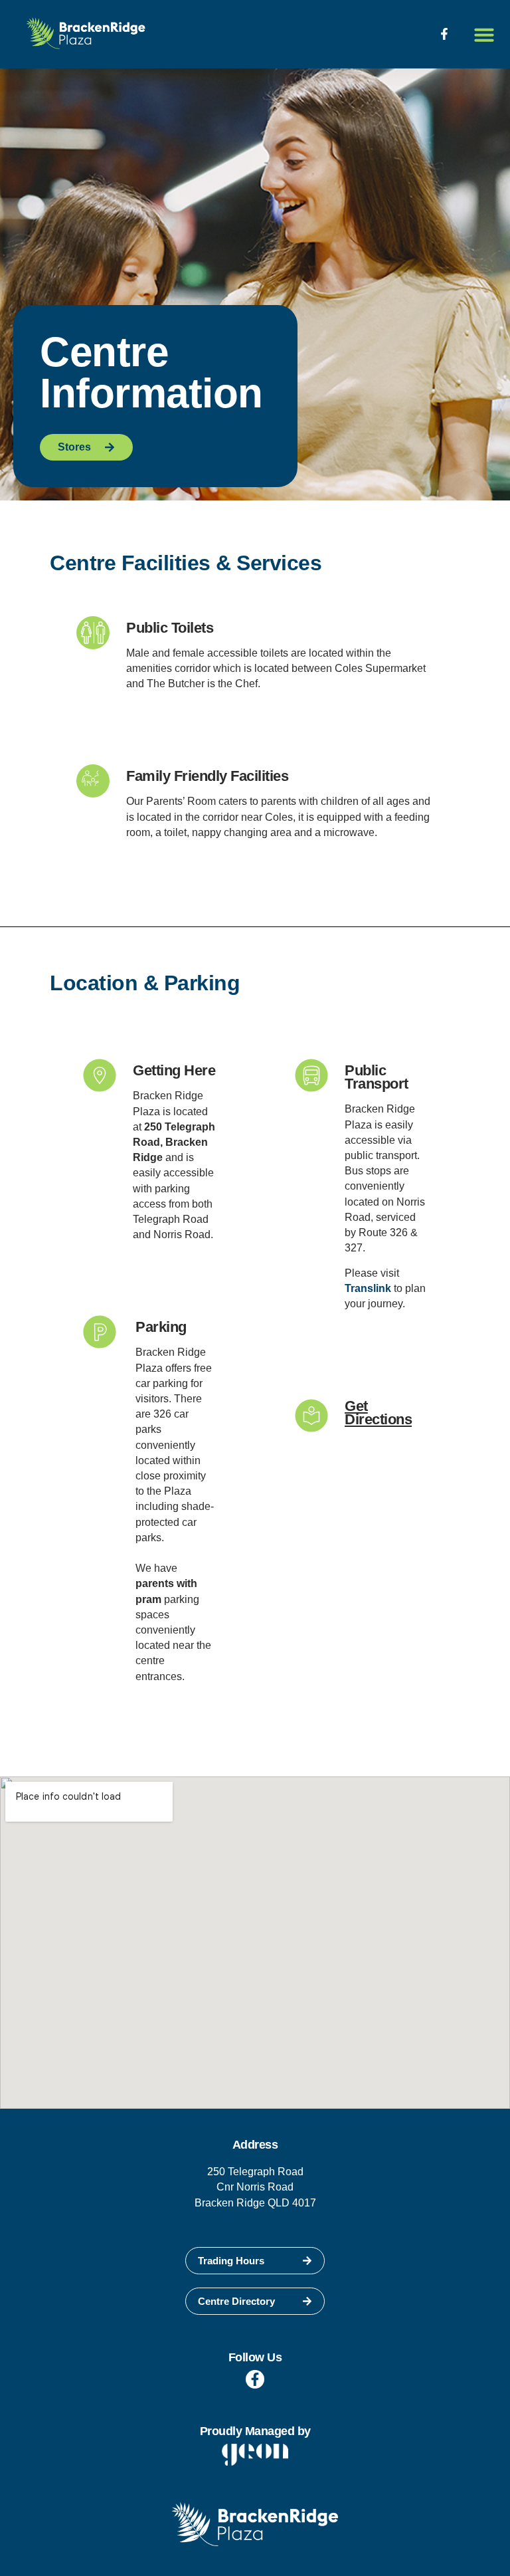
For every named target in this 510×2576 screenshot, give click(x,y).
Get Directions (378, 1413)
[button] (484, 35)
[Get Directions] (311, 1416)
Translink (368, 1288)
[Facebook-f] (444, 34)
